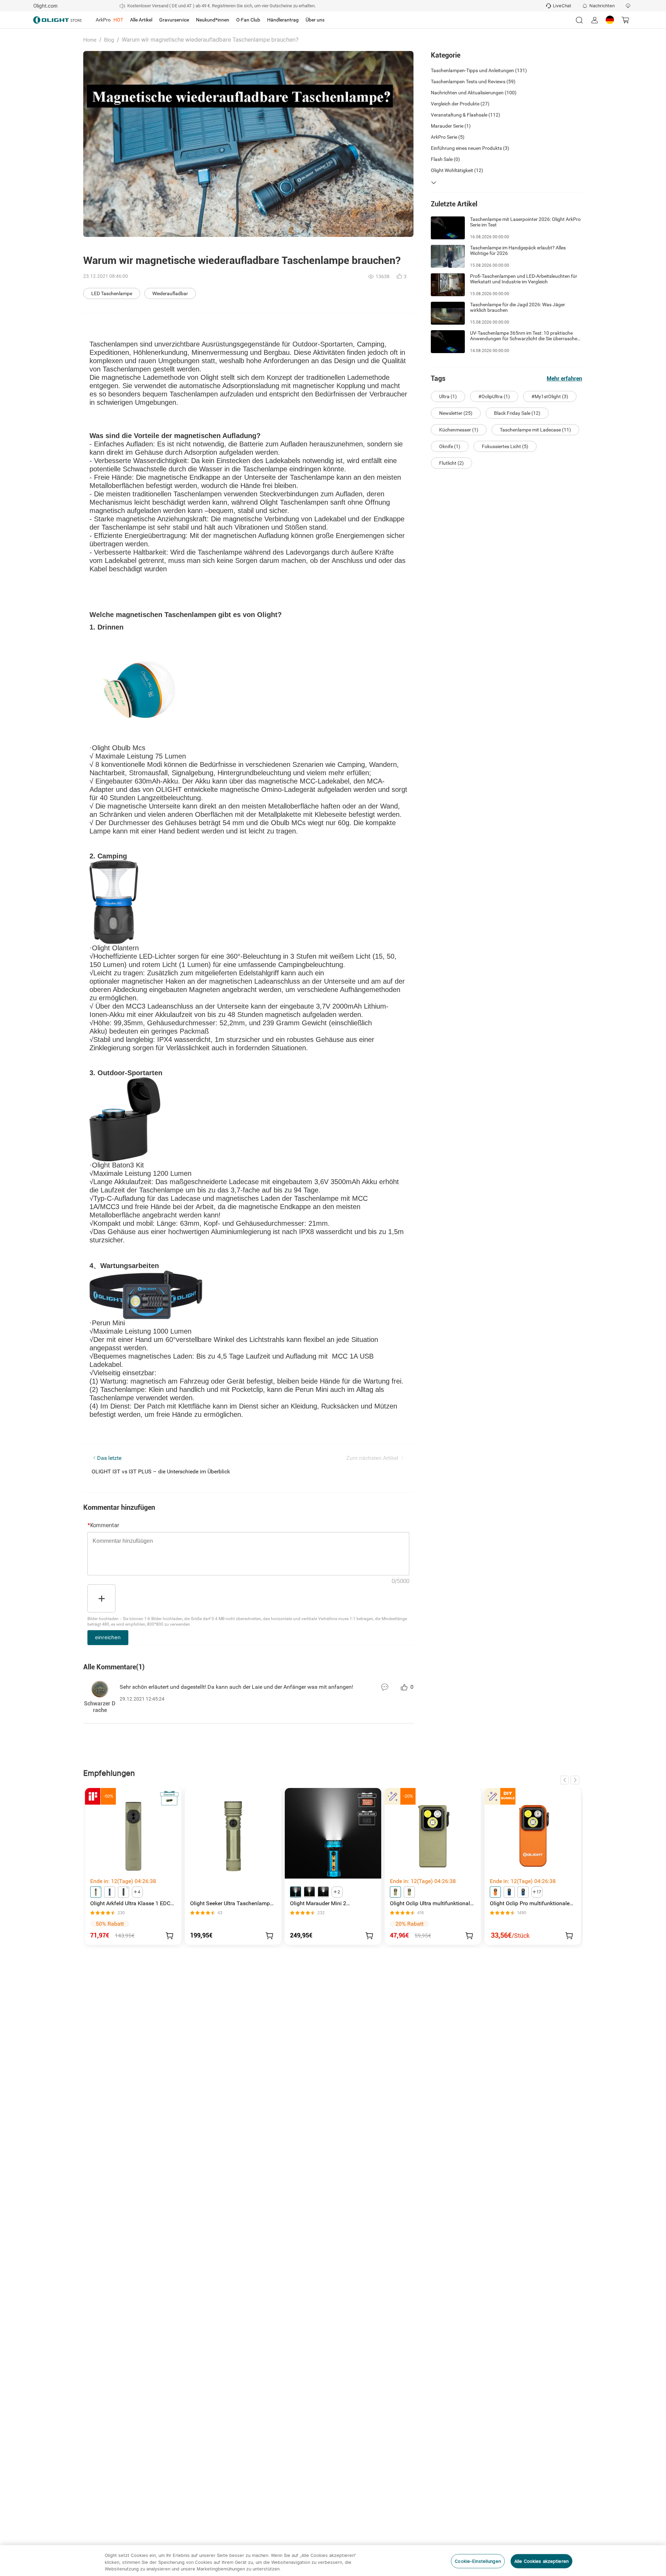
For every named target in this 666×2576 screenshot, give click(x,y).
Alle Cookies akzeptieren (541, 2561)
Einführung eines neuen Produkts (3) (470, 148)
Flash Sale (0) (445, 159)
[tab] (109, 20)
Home (90, 40)
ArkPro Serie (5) (448, 137)
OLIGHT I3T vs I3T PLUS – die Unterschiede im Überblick (161, 1471)
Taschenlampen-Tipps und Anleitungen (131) (479, 70)
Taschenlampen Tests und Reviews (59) (473, 82)
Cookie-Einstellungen (478, 2561)
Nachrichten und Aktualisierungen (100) (474, 93)
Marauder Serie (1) (451, 126)
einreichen (108, 1637)
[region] (333, 2561)
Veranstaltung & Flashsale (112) (466, 115)
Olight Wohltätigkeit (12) (457, 170)
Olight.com (45, 6)
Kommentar (103, 1525)
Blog (109, 40)
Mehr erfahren (564, 379)
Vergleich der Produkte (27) (460, 104)
